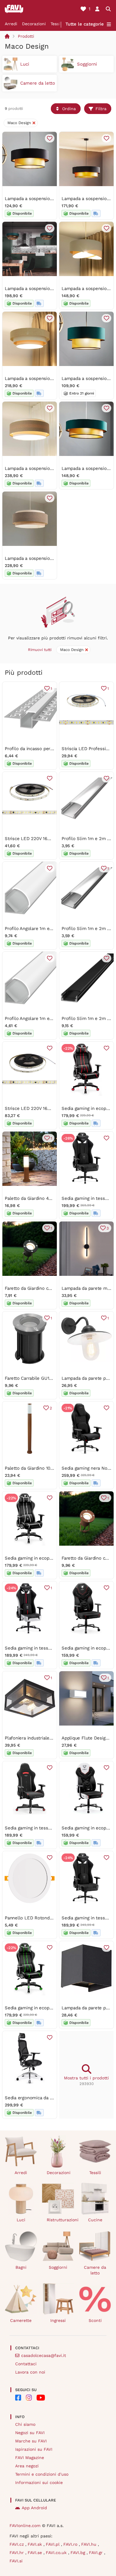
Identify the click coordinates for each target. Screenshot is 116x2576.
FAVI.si (16, 2561)
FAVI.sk (36, 2544)
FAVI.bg (79, 2553)
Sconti (95, 2320)
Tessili (57, 24)
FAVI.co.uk (57, 2553)
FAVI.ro (71, 2544)
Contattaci (26, 2364)
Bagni (21, 2267)
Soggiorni (58, 2267)
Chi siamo (25, 2424)
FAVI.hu (90, 2544)
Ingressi (58, 2320)
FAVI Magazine (30, 2458)
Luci (21, 2220)
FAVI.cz (17, 2544)
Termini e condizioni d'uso (42, 2474)
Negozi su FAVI (30, 2433)
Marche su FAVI (31, 2441)
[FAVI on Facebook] (18, 2398)
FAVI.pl (53, 2544)
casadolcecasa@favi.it (44, 2355)
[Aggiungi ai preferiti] (50, 138)
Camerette (21, 2320)
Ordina (69, 109)
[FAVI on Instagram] (29, 2398)
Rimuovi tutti (40, 650)
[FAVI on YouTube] (41, 2398)
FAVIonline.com (25, 2526)
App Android (34, 2508)
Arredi (11, 24)
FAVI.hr (17, 2553)
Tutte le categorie (85, 24)
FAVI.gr (97, 2553)
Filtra (101, 109)
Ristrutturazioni (61, 2220)
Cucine (95, 2220)
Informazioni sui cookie (39, 2482)
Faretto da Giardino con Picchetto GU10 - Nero (53, 1288)
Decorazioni (34, 24)
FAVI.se (36, 2553)
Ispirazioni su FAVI (34, 2449)
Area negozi (27, 2466)
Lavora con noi (30, 2372)
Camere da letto (95, 2270)
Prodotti (26, 36)
